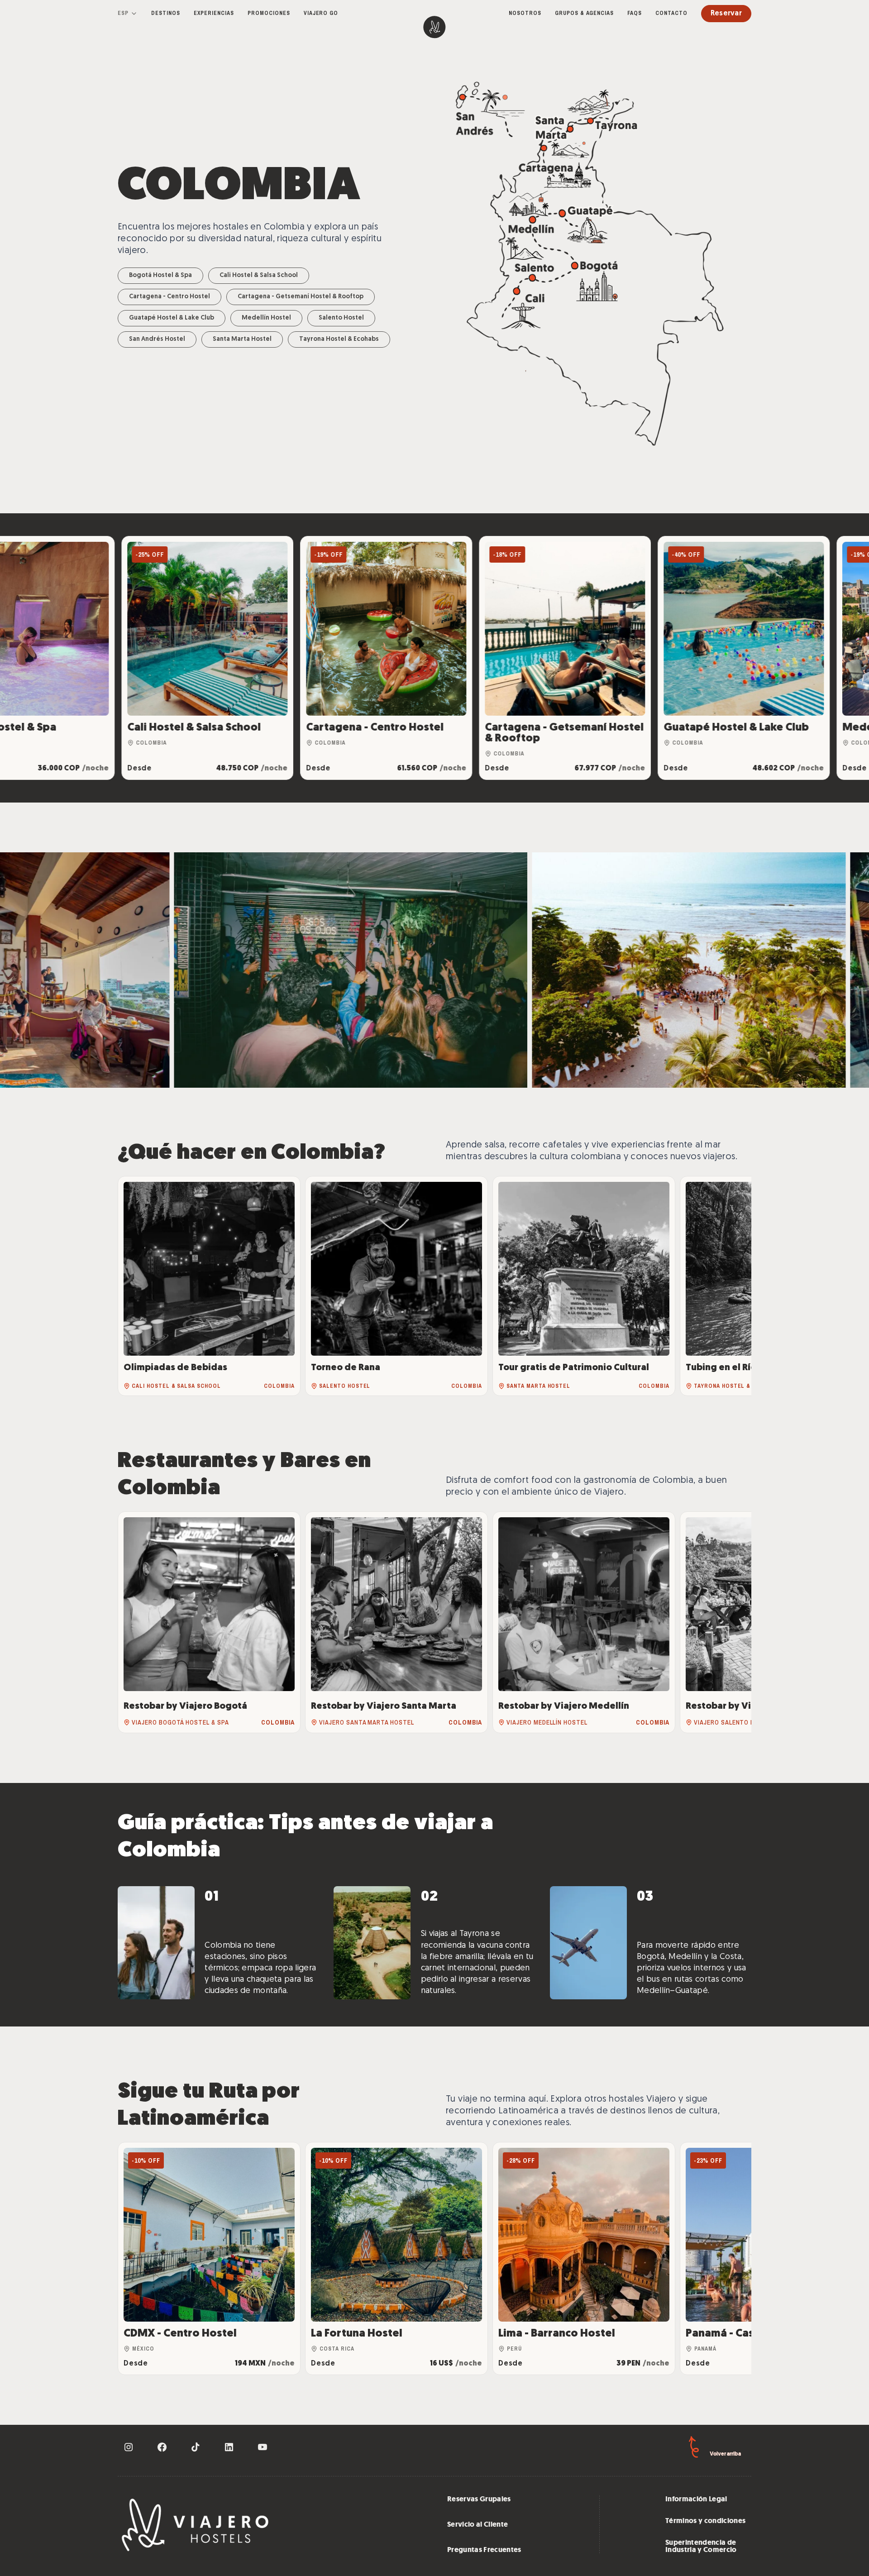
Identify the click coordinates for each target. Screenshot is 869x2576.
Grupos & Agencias (584, 13)
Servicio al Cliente (477, 2524)
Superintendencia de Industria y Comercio (701, 2546)
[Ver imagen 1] (227, 970)
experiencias (214, 13)
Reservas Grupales (479, 2499)
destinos (166, 13)
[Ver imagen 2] (598, 970)
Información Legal (696, 2499)
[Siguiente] (735, 1286)
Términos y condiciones (705, 2521)
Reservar (726, 14)
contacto (671, 13)
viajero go (321, 13)
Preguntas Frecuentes (484, 2550)
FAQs (635, 13)
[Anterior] (134, 1286)
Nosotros (525, 13)
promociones (269, 13)
